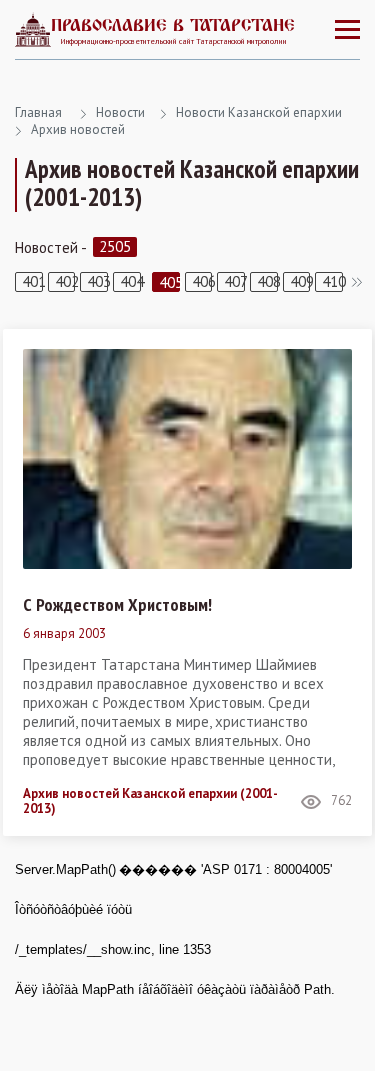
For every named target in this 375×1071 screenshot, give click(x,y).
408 (267, 281)
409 (300, 281)
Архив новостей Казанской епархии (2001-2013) (150, 801)
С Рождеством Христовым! (117, 605)
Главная (38, 112)
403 (97, 281)
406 (202, 281)
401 (32, 281)
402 (65, 281)
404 (130, 281)
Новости (120, 112)
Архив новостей (78, 129)
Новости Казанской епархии (259, 112)
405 (169, 282)
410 (332, 281)
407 (234, 281)
